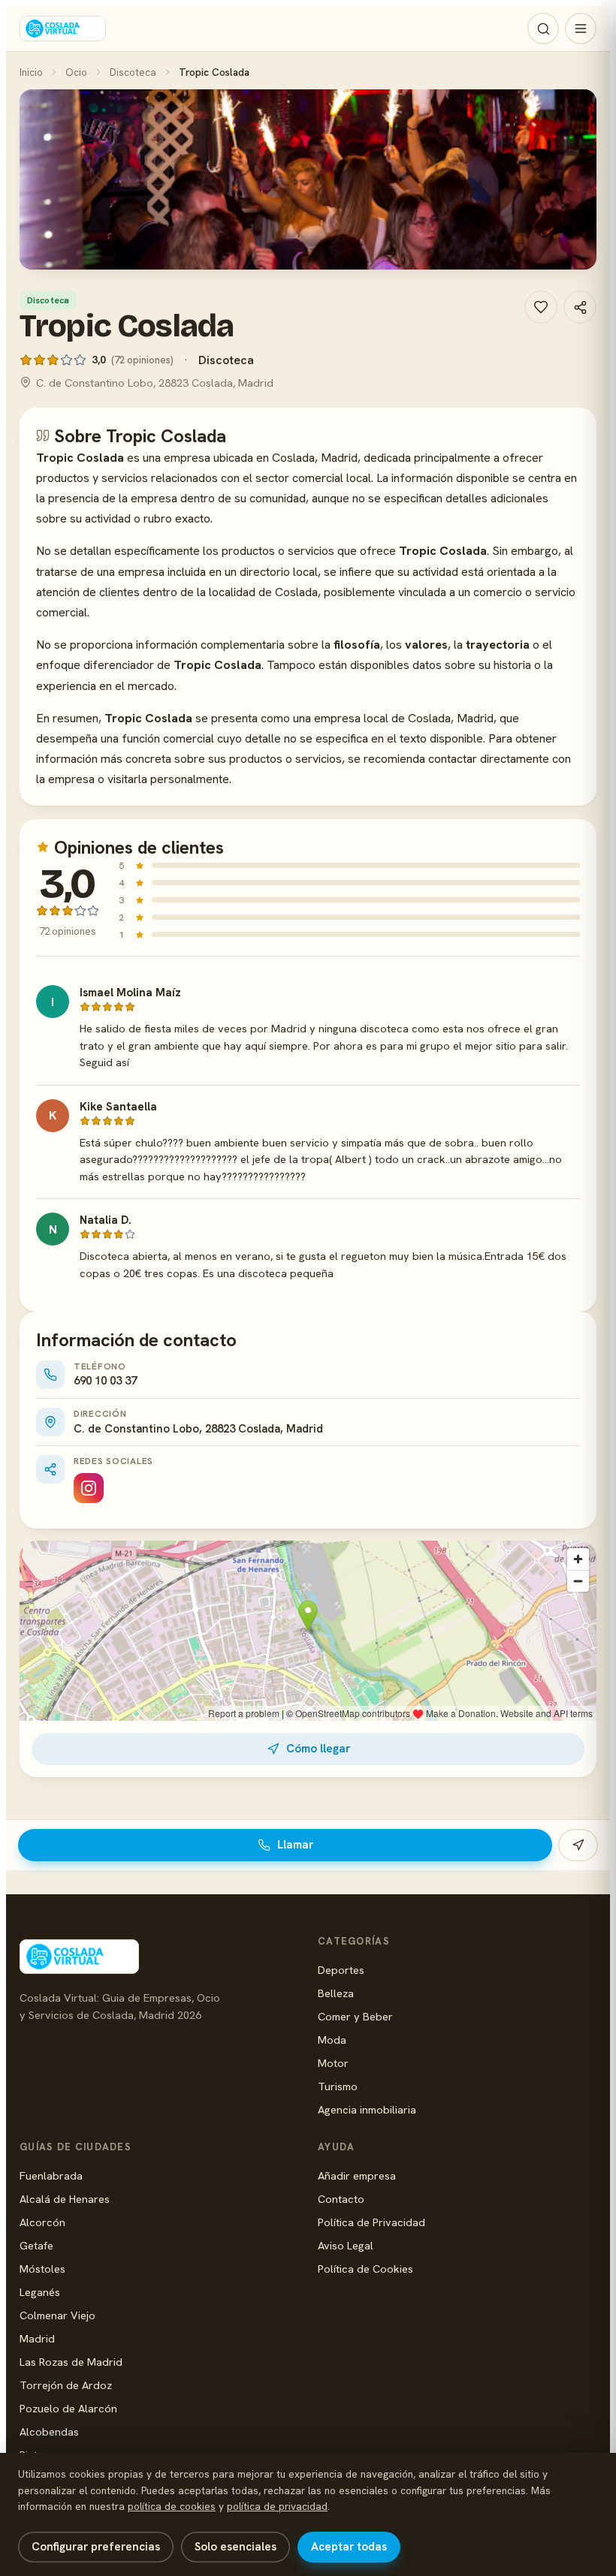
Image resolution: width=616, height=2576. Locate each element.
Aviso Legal (346, 2245)
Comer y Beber (355, 2016)
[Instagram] (89, 1488)
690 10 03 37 (105, 1381)
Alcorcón (42, 2222)
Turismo (338, 2086)
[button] (308, 179)
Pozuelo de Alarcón (68, 2408)
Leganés (40, 2292)
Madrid (37, 2338)
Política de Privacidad (371, 2222)
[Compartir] (580, 307)
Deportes (341, 1970)
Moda (332, 2040)
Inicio (31, 72)
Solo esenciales (236, 2547)
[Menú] (581, 29)
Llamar (295, 1845)
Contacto (341, 2199)
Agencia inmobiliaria (367, 2109)
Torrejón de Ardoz (66, 2385)
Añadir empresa (357, 2175)
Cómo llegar (318, 1749)
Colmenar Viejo (57, 2315)
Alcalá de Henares (65, 2199)
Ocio (76, 72)
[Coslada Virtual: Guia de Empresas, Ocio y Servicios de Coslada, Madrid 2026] (63, 29)
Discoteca (133, 72)
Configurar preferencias (96, 2547)
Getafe (36, 2245)
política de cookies (172, 2506)
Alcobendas (49, 2431)
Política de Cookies (365, 2269)
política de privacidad (277, 2506)
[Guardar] (541, 307)
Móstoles (42, 2269)
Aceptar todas (349, 2547)
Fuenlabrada (51, 2175)
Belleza (336, 1993)
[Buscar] (543, 29)
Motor (333, 2063)
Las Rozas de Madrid (71, 2362)
